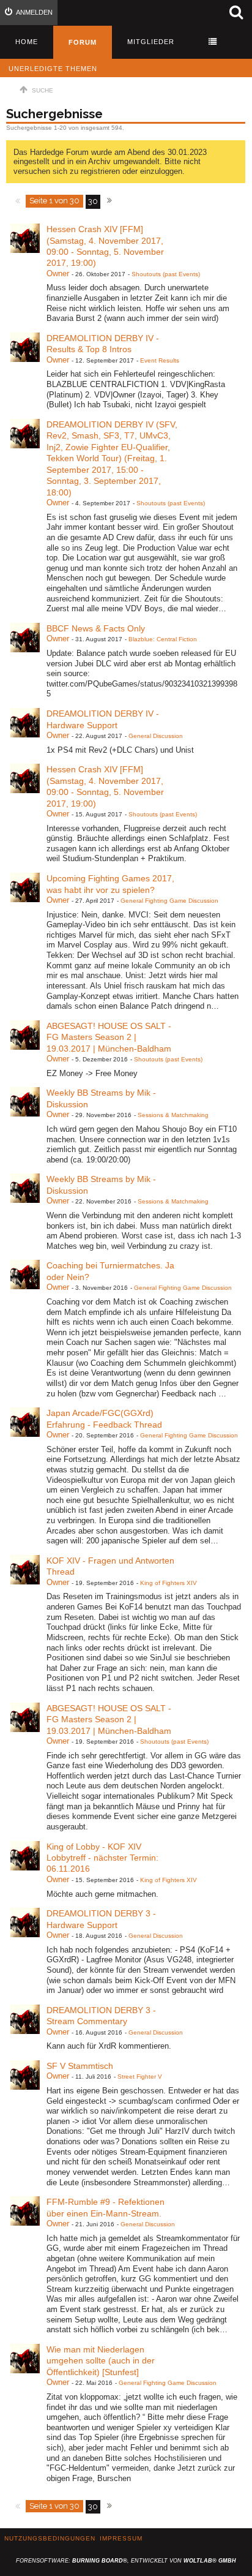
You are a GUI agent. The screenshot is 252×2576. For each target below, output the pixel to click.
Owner (58, 273)
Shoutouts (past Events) (166, 274)
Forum (83, 42)
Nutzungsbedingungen (50, 2538)
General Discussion (156, 736)
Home (27, 42)
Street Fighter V (140, 2077)
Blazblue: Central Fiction (163, 639)
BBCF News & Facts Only (96, 628)
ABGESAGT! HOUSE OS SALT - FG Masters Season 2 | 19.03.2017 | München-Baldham (109, 1037)
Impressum (121, 2538)
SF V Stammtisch (80, 2066)
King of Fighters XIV (169, 1583)
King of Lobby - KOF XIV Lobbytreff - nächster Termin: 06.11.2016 (102, 1858)
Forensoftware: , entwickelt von (126, 2561)
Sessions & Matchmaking (173, 1115)
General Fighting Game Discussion (169, 901)
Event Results (160, 360)
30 (93, 201)
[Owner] (25, 238)
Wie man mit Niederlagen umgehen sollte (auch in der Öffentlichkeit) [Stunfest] (101, 2361)
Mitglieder (151, 42)
